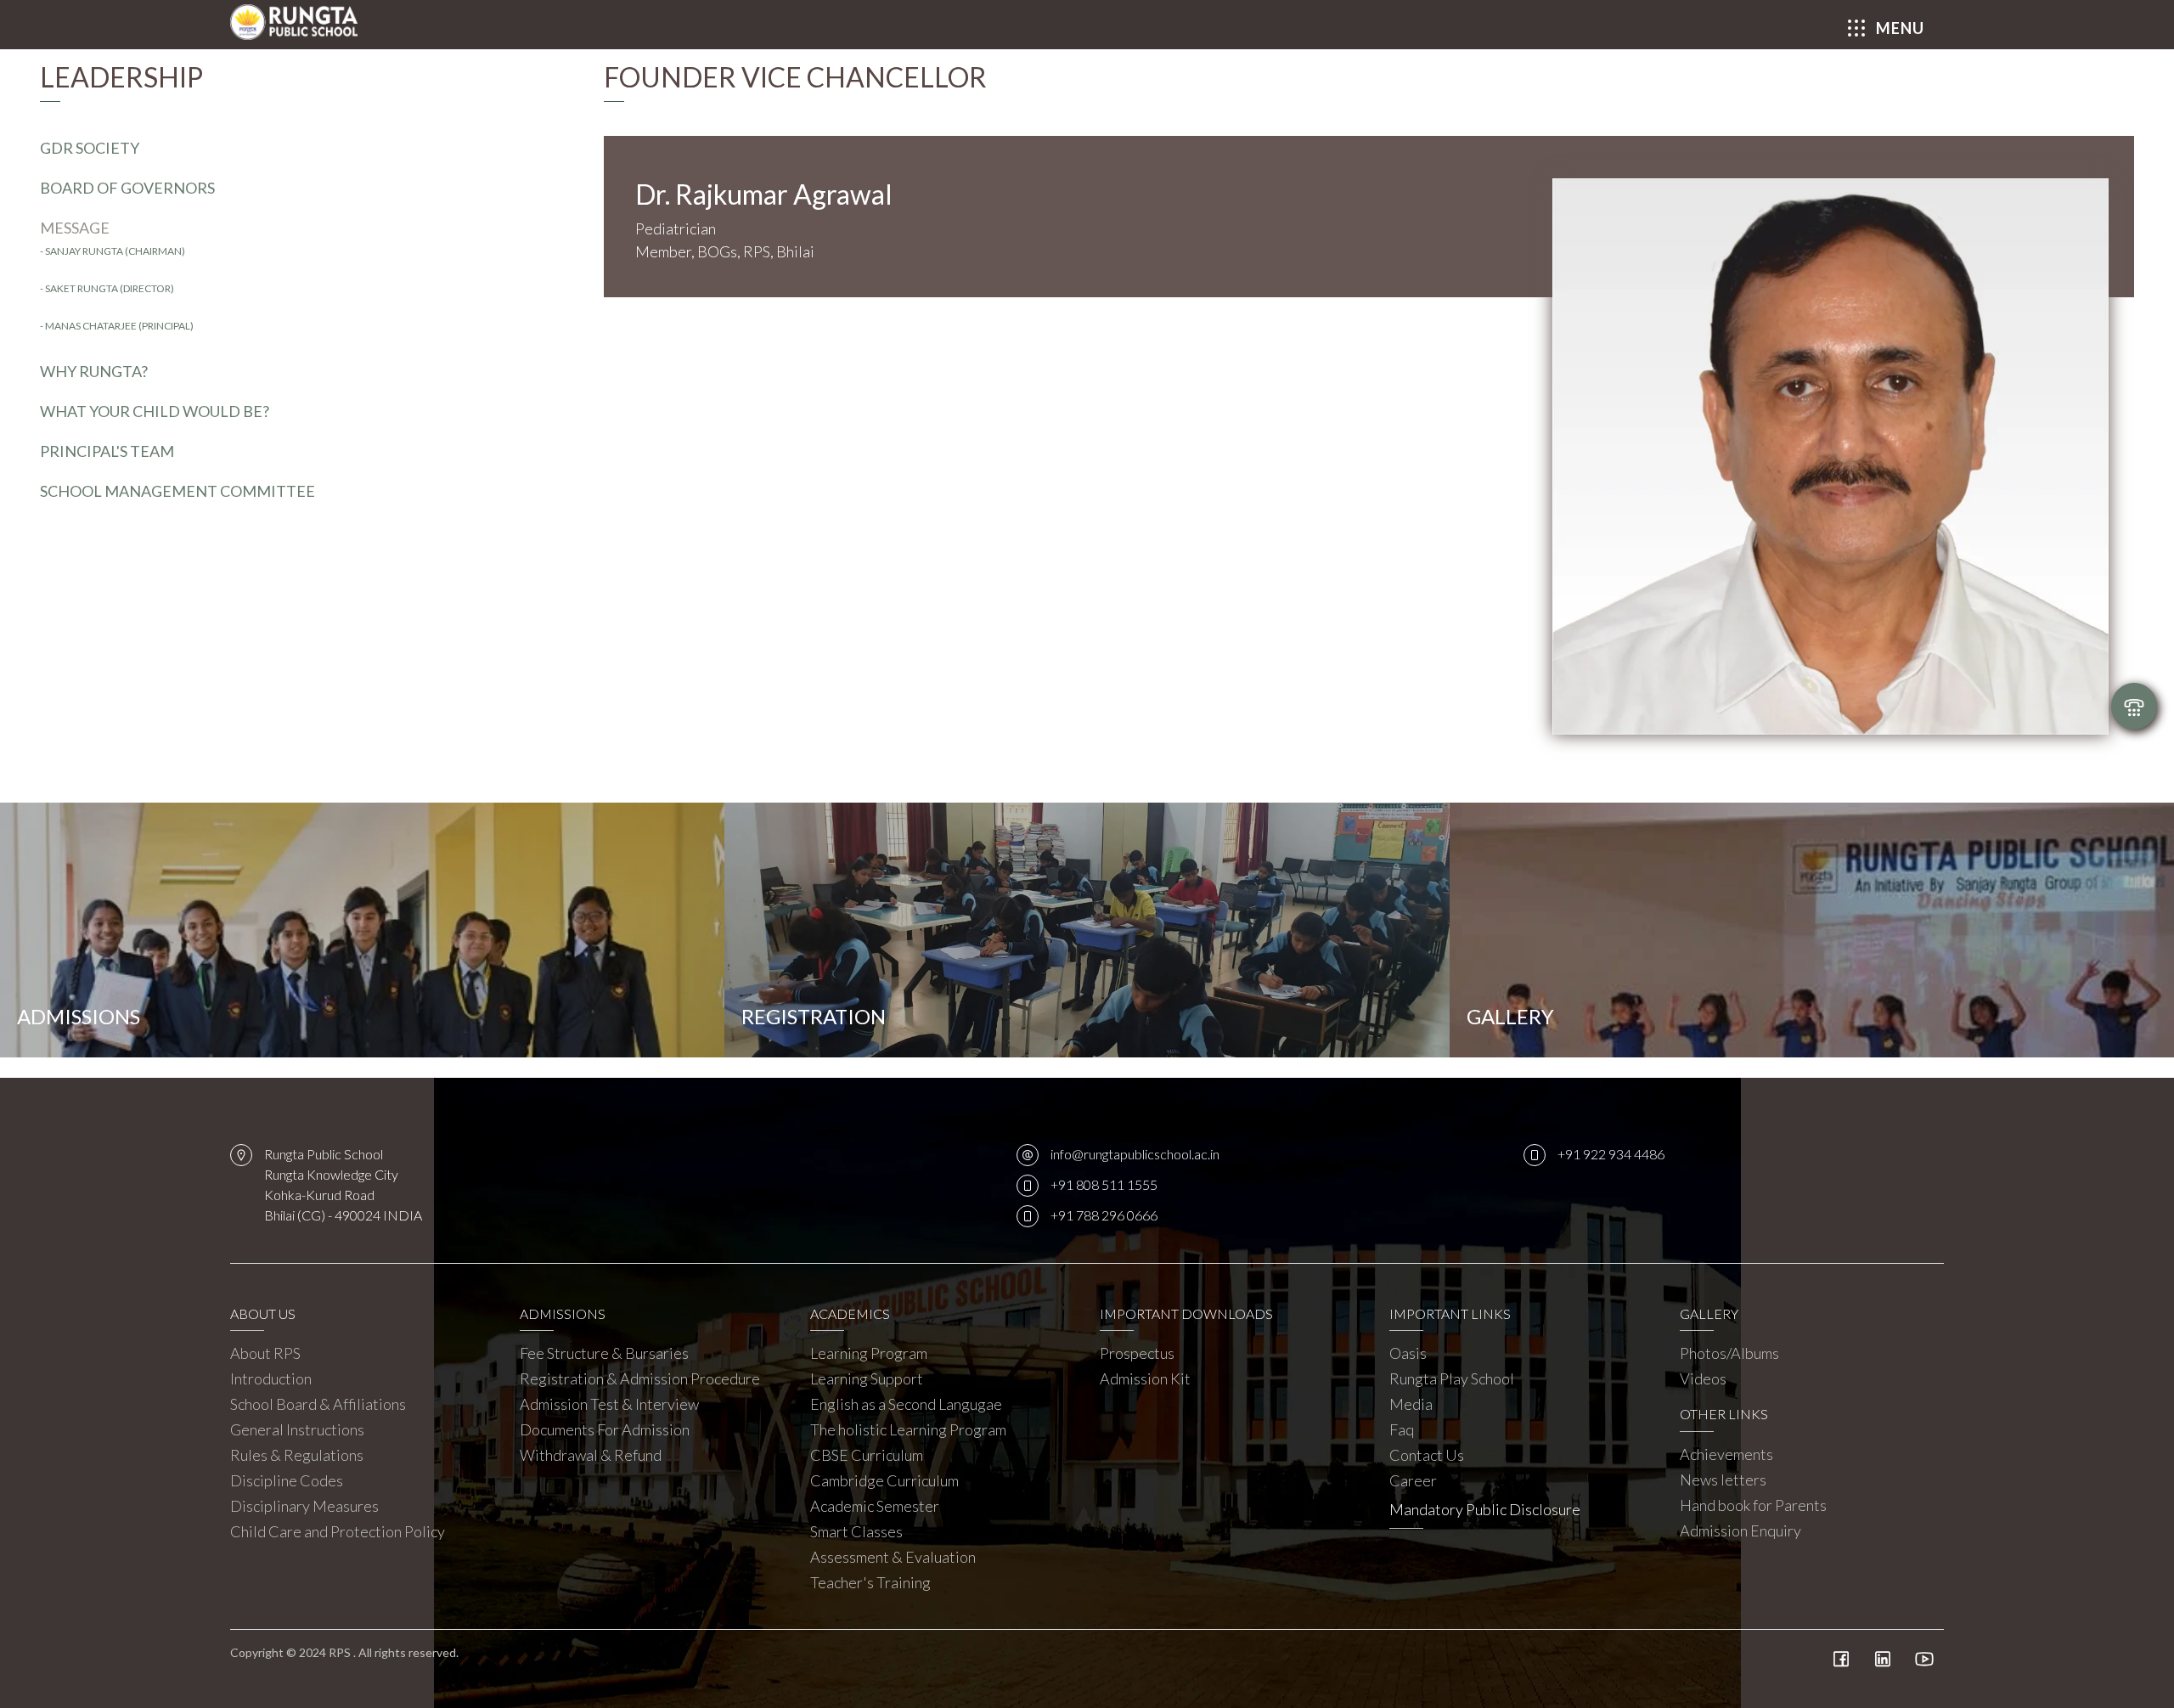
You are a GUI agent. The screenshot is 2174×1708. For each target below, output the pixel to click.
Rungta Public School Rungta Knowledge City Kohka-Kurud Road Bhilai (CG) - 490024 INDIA (343, 1184)
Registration (814, 1016)
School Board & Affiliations (318, 1404)
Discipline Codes (287, 1480)
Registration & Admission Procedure (640, 1378)
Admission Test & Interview (609, 1404)
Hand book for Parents (1753, 1505)
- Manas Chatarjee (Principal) (117, 326)
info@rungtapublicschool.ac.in (1135, 1154)
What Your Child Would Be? (155, 411)
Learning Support (867, 1378)
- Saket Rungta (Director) (107, 288)
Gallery (1510, 1016)
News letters (1723, 1480)
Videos (1703, 1378)
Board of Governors (127, 188)
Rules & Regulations (297, 1455)
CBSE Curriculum (867, 1455)
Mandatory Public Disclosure (1485, 1509)
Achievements (1726, 1454)
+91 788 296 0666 (1104, 1215)
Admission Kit (1145, 1378)
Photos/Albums (1729, 1353)
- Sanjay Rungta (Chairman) (113, 251)
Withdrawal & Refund (591, 1455)
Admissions (79, 1016)
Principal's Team (107, 451)
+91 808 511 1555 (1104, 1184)
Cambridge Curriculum (884, 1480)
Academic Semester (875, 1506)
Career (1413, 1480)
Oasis (1408, 1353)
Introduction (271, 1378)
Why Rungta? (94, 371)
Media (1411, 1404)
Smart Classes (856, 1531)
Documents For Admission (605, 1429)
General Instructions (297, 1429)
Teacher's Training (870, 1582)
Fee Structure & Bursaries (604, 1353)
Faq (1402, 1429)
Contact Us (1427, 1455)
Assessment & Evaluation (893, 1557)
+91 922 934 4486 (1611, 1154)
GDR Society (90, 148)
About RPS (265, 1353)
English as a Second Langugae (906, 1404)
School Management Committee (177, 491)
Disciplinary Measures (304, 1506)
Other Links (1724, 1414)
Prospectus (1137, 1353)
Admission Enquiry (1740, 1530)
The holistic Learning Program (908, 1429)
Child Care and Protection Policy (338, 1531)
